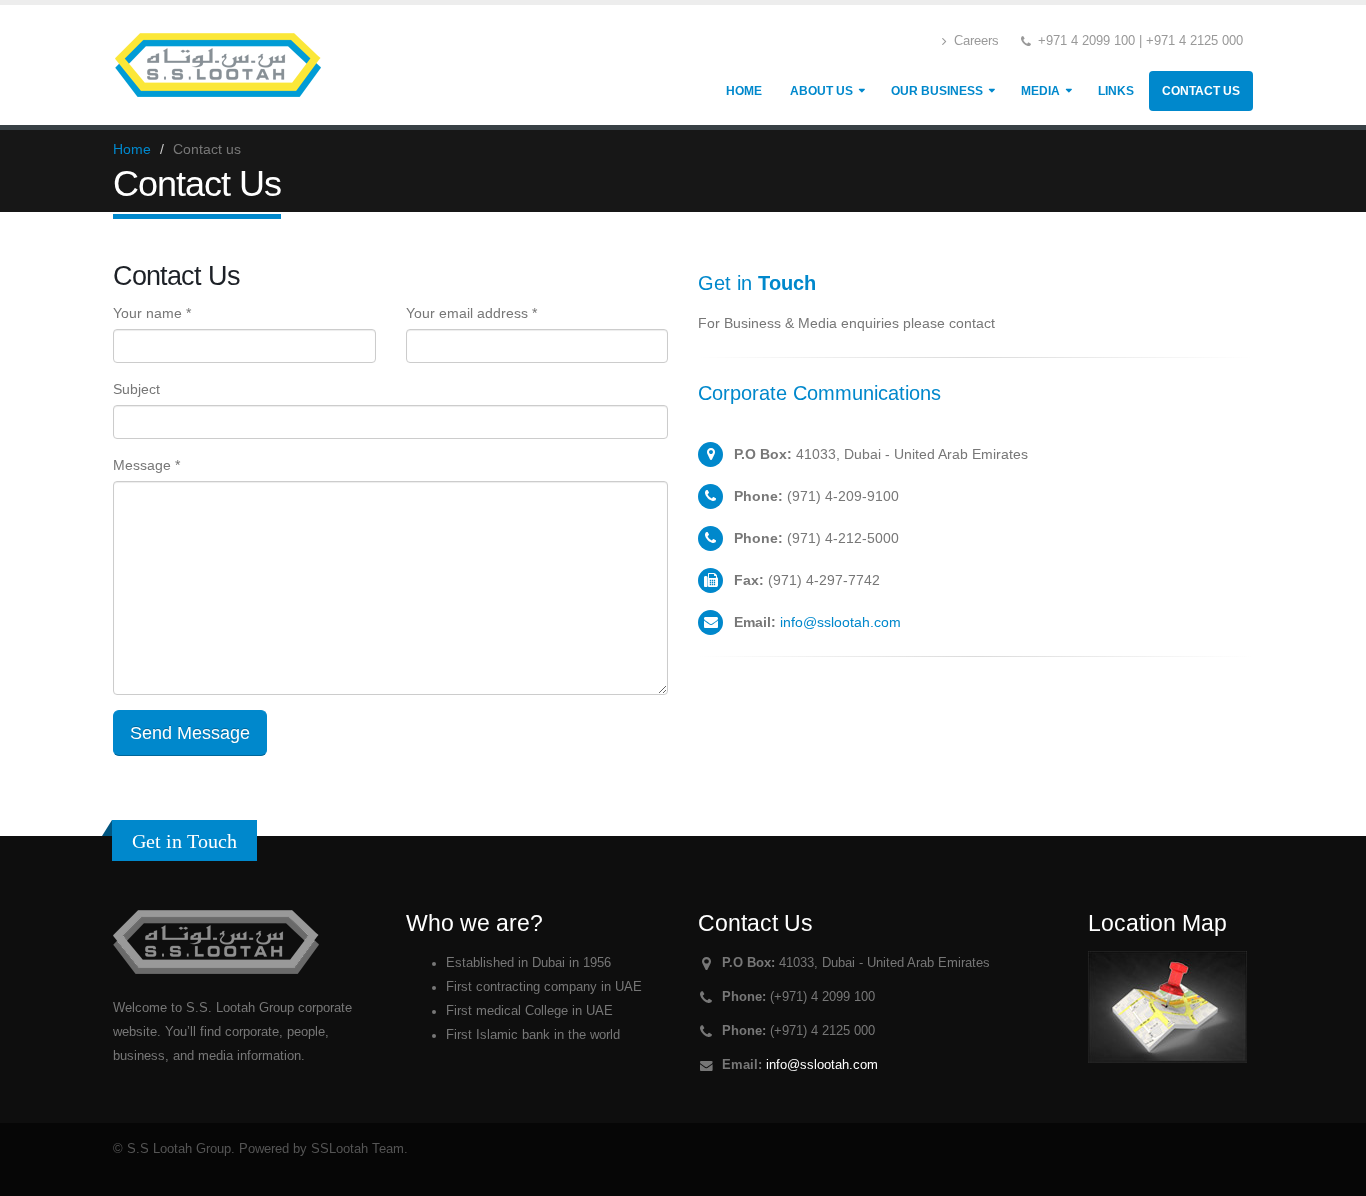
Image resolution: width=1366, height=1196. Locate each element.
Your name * (152, 313)
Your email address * (471, 313)
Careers (974, 41)
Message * (146, 465)
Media (1040, 91)
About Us (821, 91)
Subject (136, 389)
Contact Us (1201, 91)
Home (744, 91)
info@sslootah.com (840, 622)
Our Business (937, 91)
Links (1116, 91)
